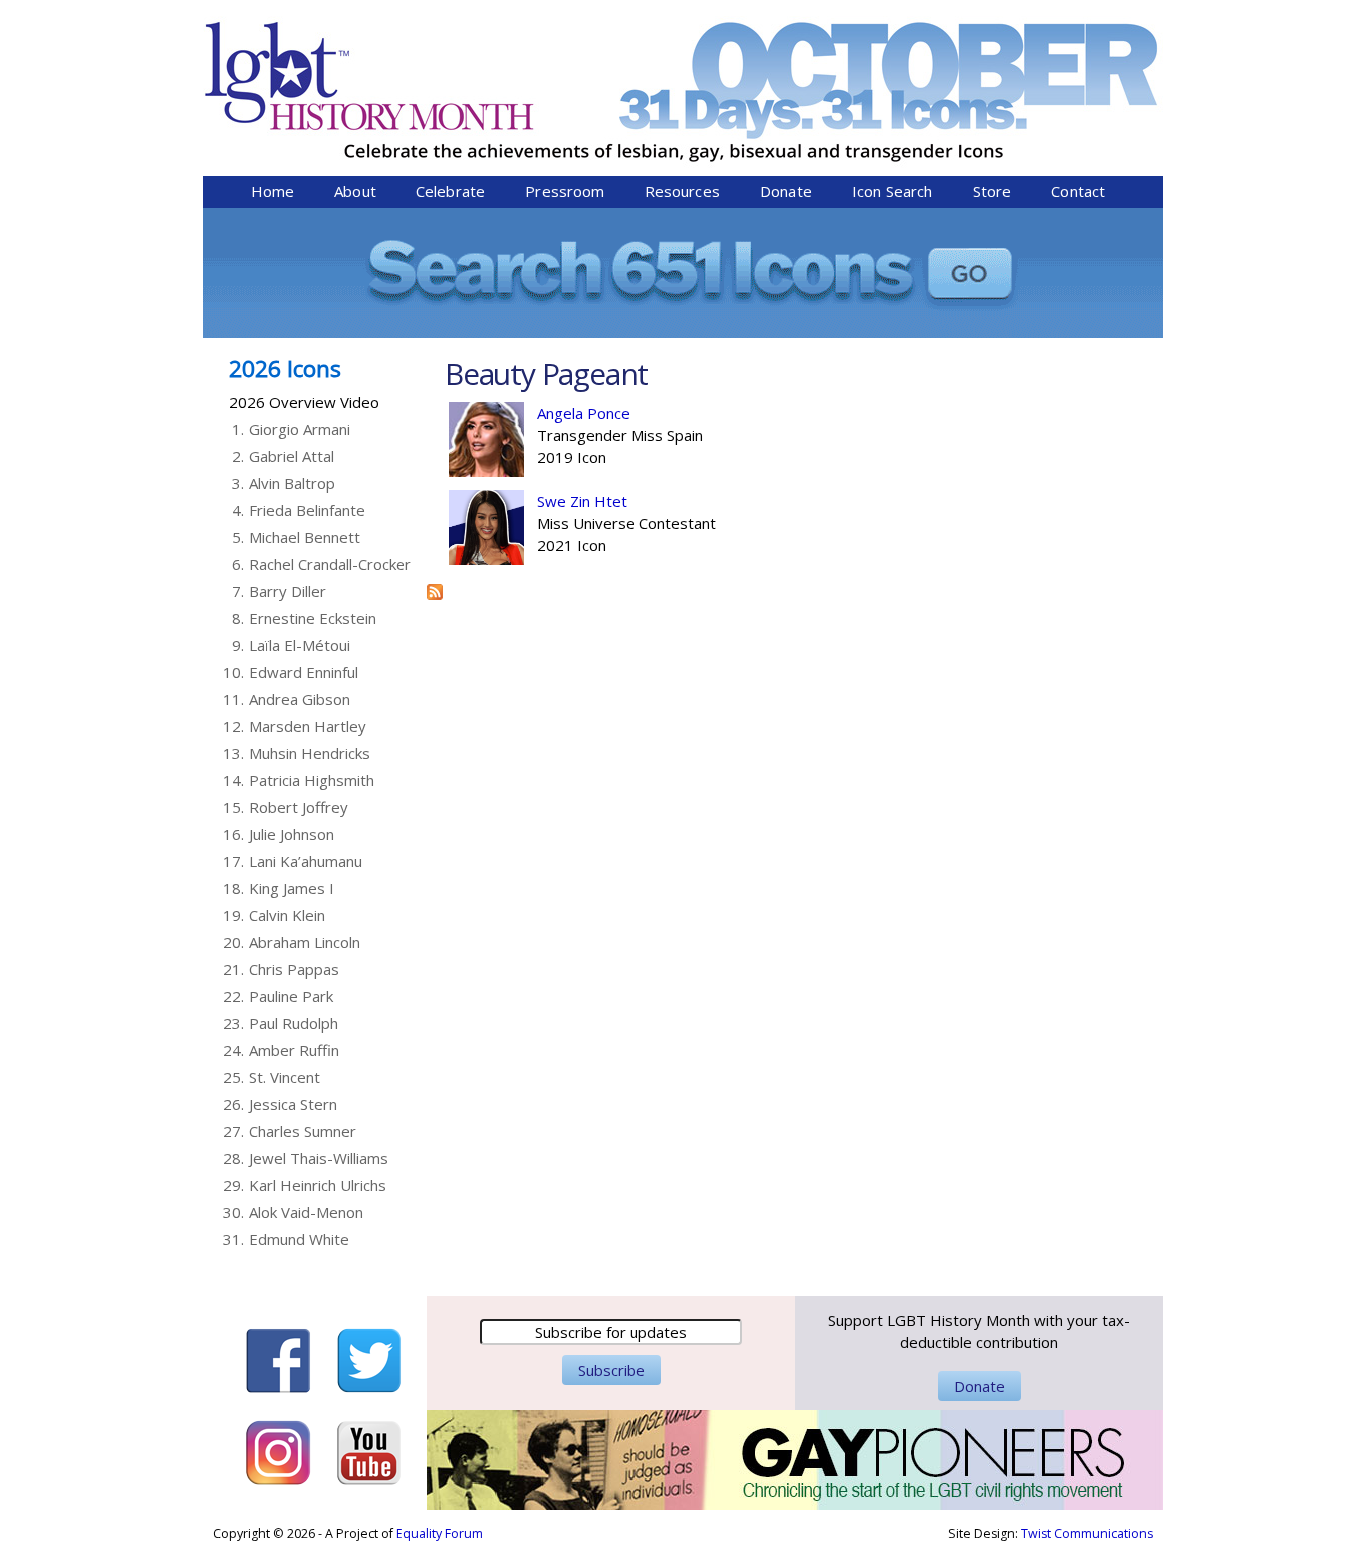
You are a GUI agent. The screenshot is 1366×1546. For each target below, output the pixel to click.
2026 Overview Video (304, 402)
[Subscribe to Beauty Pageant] (435, 589)
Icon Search (892, 191)
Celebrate (450, 191)
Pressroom (564, 191)
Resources (682, 191)
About (355, 191)
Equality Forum (439, 1533)
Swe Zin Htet (582, 501)
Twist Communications (1087, 1533)
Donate (786, 191)
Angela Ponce (583, 413)
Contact (1078, 191)
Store (992, 191)
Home (273, 191)
